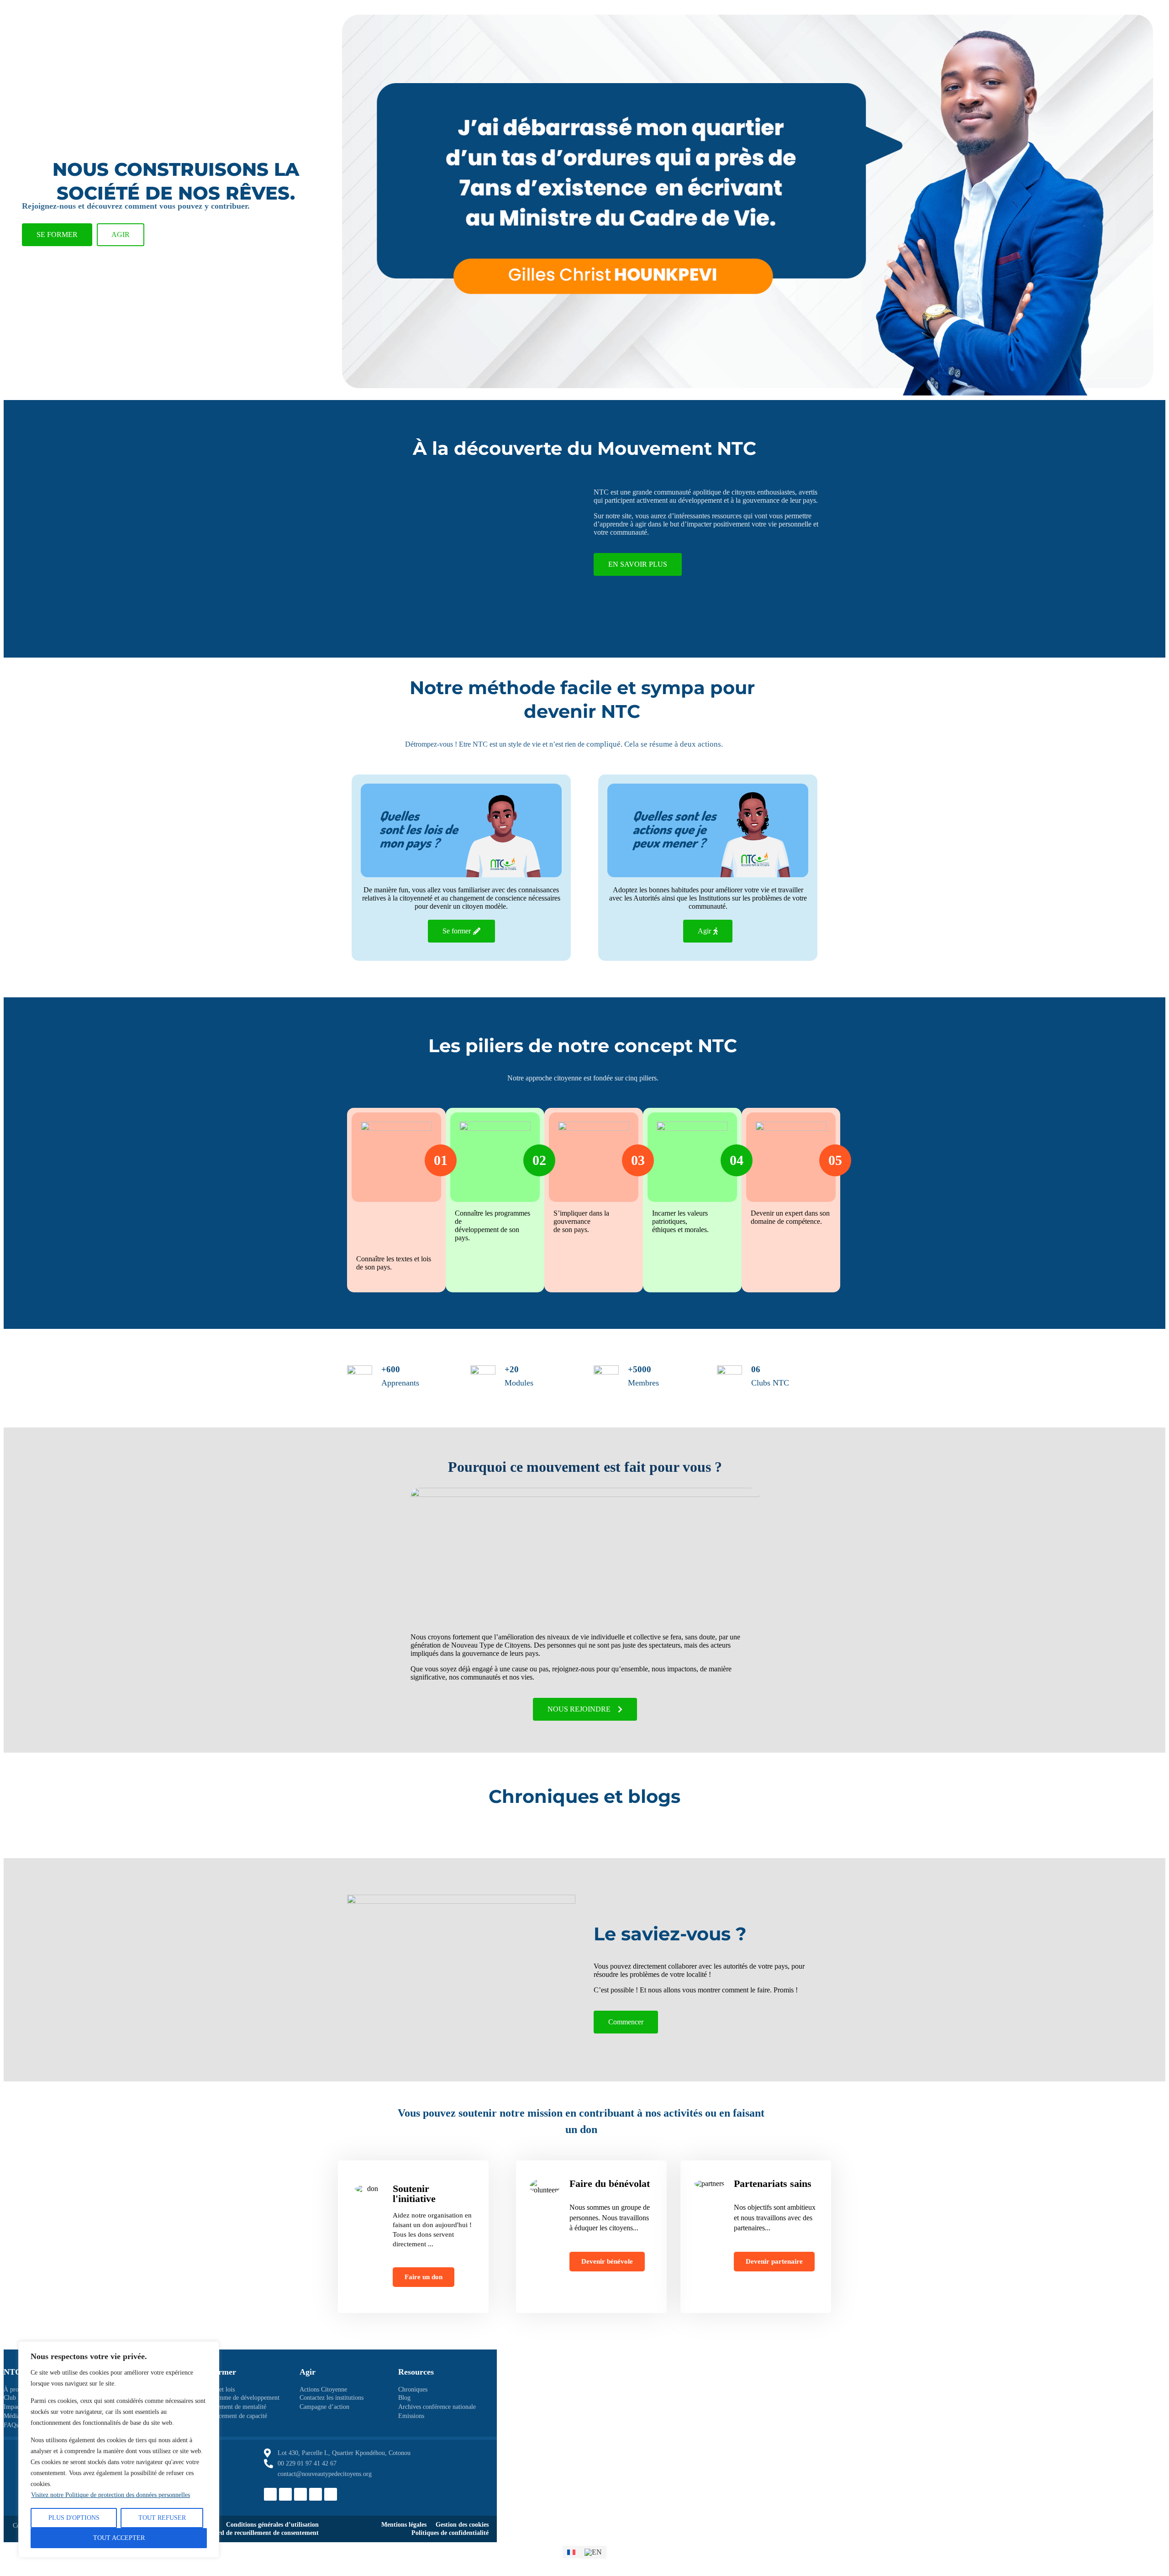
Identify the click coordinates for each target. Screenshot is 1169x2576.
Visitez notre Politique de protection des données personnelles (111, 2495)
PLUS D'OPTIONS (74, 2518)
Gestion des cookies (462, 2525)
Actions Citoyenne (323, 2389)
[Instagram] (300, 2494)
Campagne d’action (324, 2407)
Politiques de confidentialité (450, 2533)
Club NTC (17, 2398)
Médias (13, 2416)
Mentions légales (404, 2525)
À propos (16, 2389)
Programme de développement (240, 2398)
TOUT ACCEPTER (119, 2538)
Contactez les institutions (332, 2398)
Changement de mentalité (234, 2407)
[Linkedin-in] (316, 2494)
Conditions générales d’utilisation (272, 2525)
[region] (119, 2450)
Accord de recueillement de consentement (262, 2533)
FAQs (11, 2425)
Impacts (14, 2407)
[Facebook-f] (270, 2494)
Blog (404, 2398)
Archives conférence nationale (437, 2407)
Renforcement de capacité (234, 2416)
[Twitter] (285, 2494)
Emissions (411, 2416)
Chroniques (413, 2389)
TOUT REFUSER (162, 2518)
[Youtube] (331, 2494)
